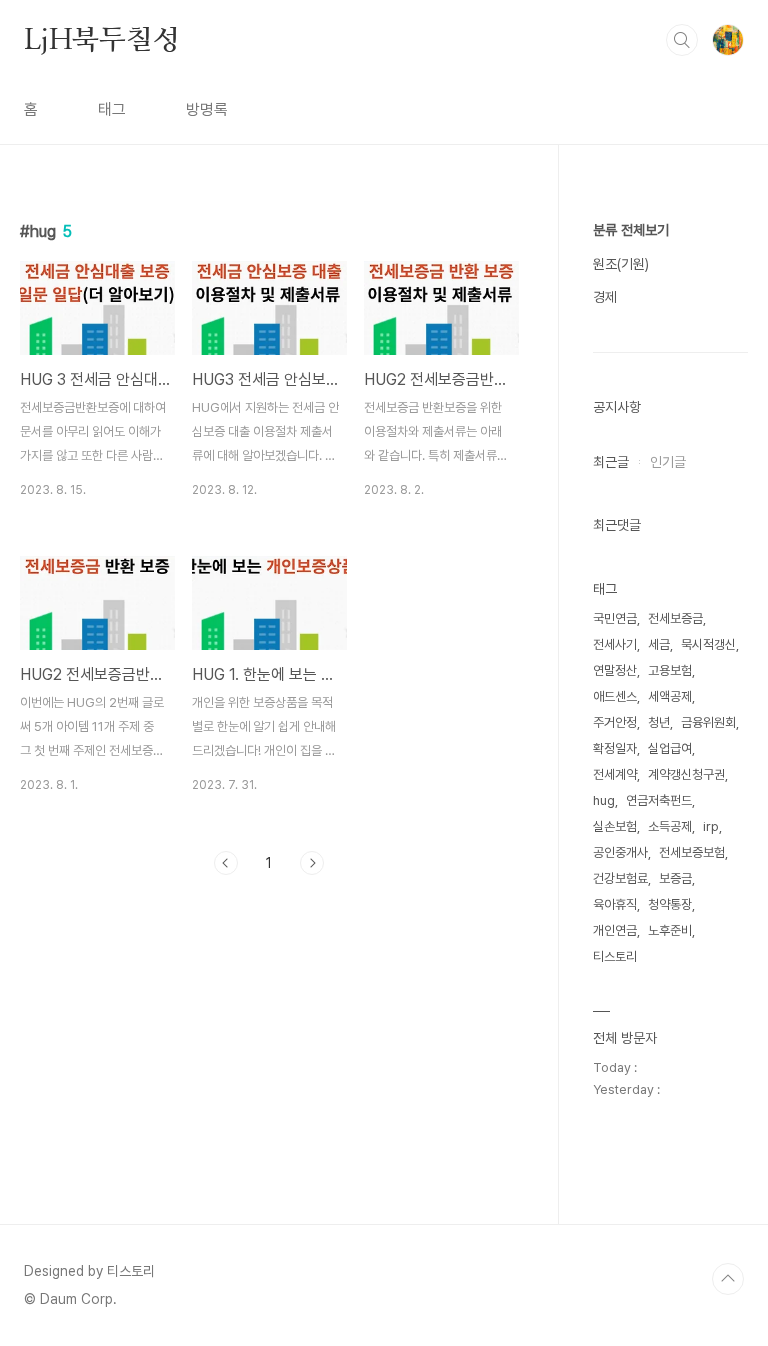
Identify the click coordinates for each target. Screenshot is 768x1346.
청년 (659, 722)
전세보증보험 (692, 852)
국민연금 (615, 618)
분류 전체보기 (631, 230)
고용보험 (670, 670)
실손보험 (615, 826)
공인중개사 (620, 852)
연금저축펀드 (659, 800)
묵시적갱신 (708, 644)
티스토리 (615, 956)
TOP (728, 1279)
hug (604, 800)
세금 (659, 644)
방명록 (207, 109)
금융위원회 (708, 722)
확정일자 (615, 748)
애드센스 (615, 696)
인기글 (668, 462)
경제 (605, 297)
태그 (112, 109)
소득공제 (670, 826)
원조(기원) (621, 264)
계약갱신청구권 (686, 774)
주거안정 (615, 722)
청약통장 (670, 904)
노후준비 (670, 930)
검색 (682, 40)
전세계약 (615, 774)
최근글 (611, 462)
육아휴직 (615, 904)
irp (711, 826)
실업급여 (670, 748)
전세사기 (615, 644)
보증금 (675, 878)
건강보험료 (620, 878)
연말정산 (615, 670)
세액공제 (670, 696)
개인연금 (615, 930)
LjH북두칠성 (102, 39)
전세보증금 (675, 618)
